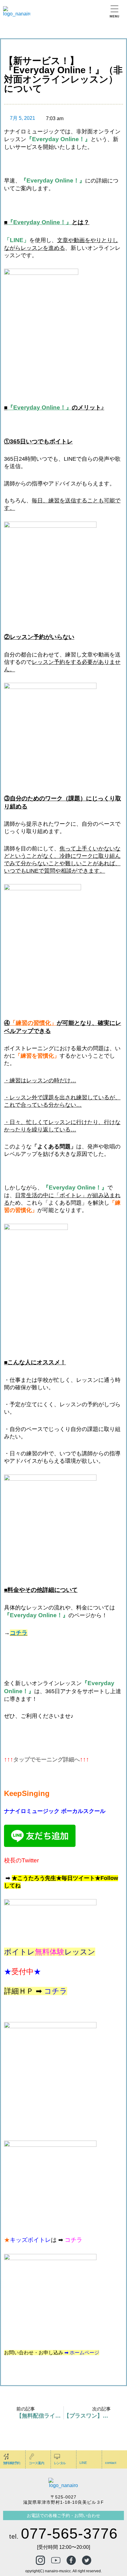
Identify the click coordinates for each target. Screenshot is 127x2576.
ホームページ (84, 2353)
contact (111, 2463)
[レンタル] (57, 2456)
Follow (109, 1878)
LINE (83, 2463)
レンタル (60, 2463)
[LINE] (83, 2456)
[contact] (108, 2456)
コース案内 (36, 2463)
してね (12, 1886)
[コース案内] (32, 2456)
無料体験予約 (11, 2463)
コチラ (19, 1633)
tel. (63, 2536)
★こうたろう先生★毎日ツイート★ (56, 1878)
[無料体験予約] (6, 2456)
